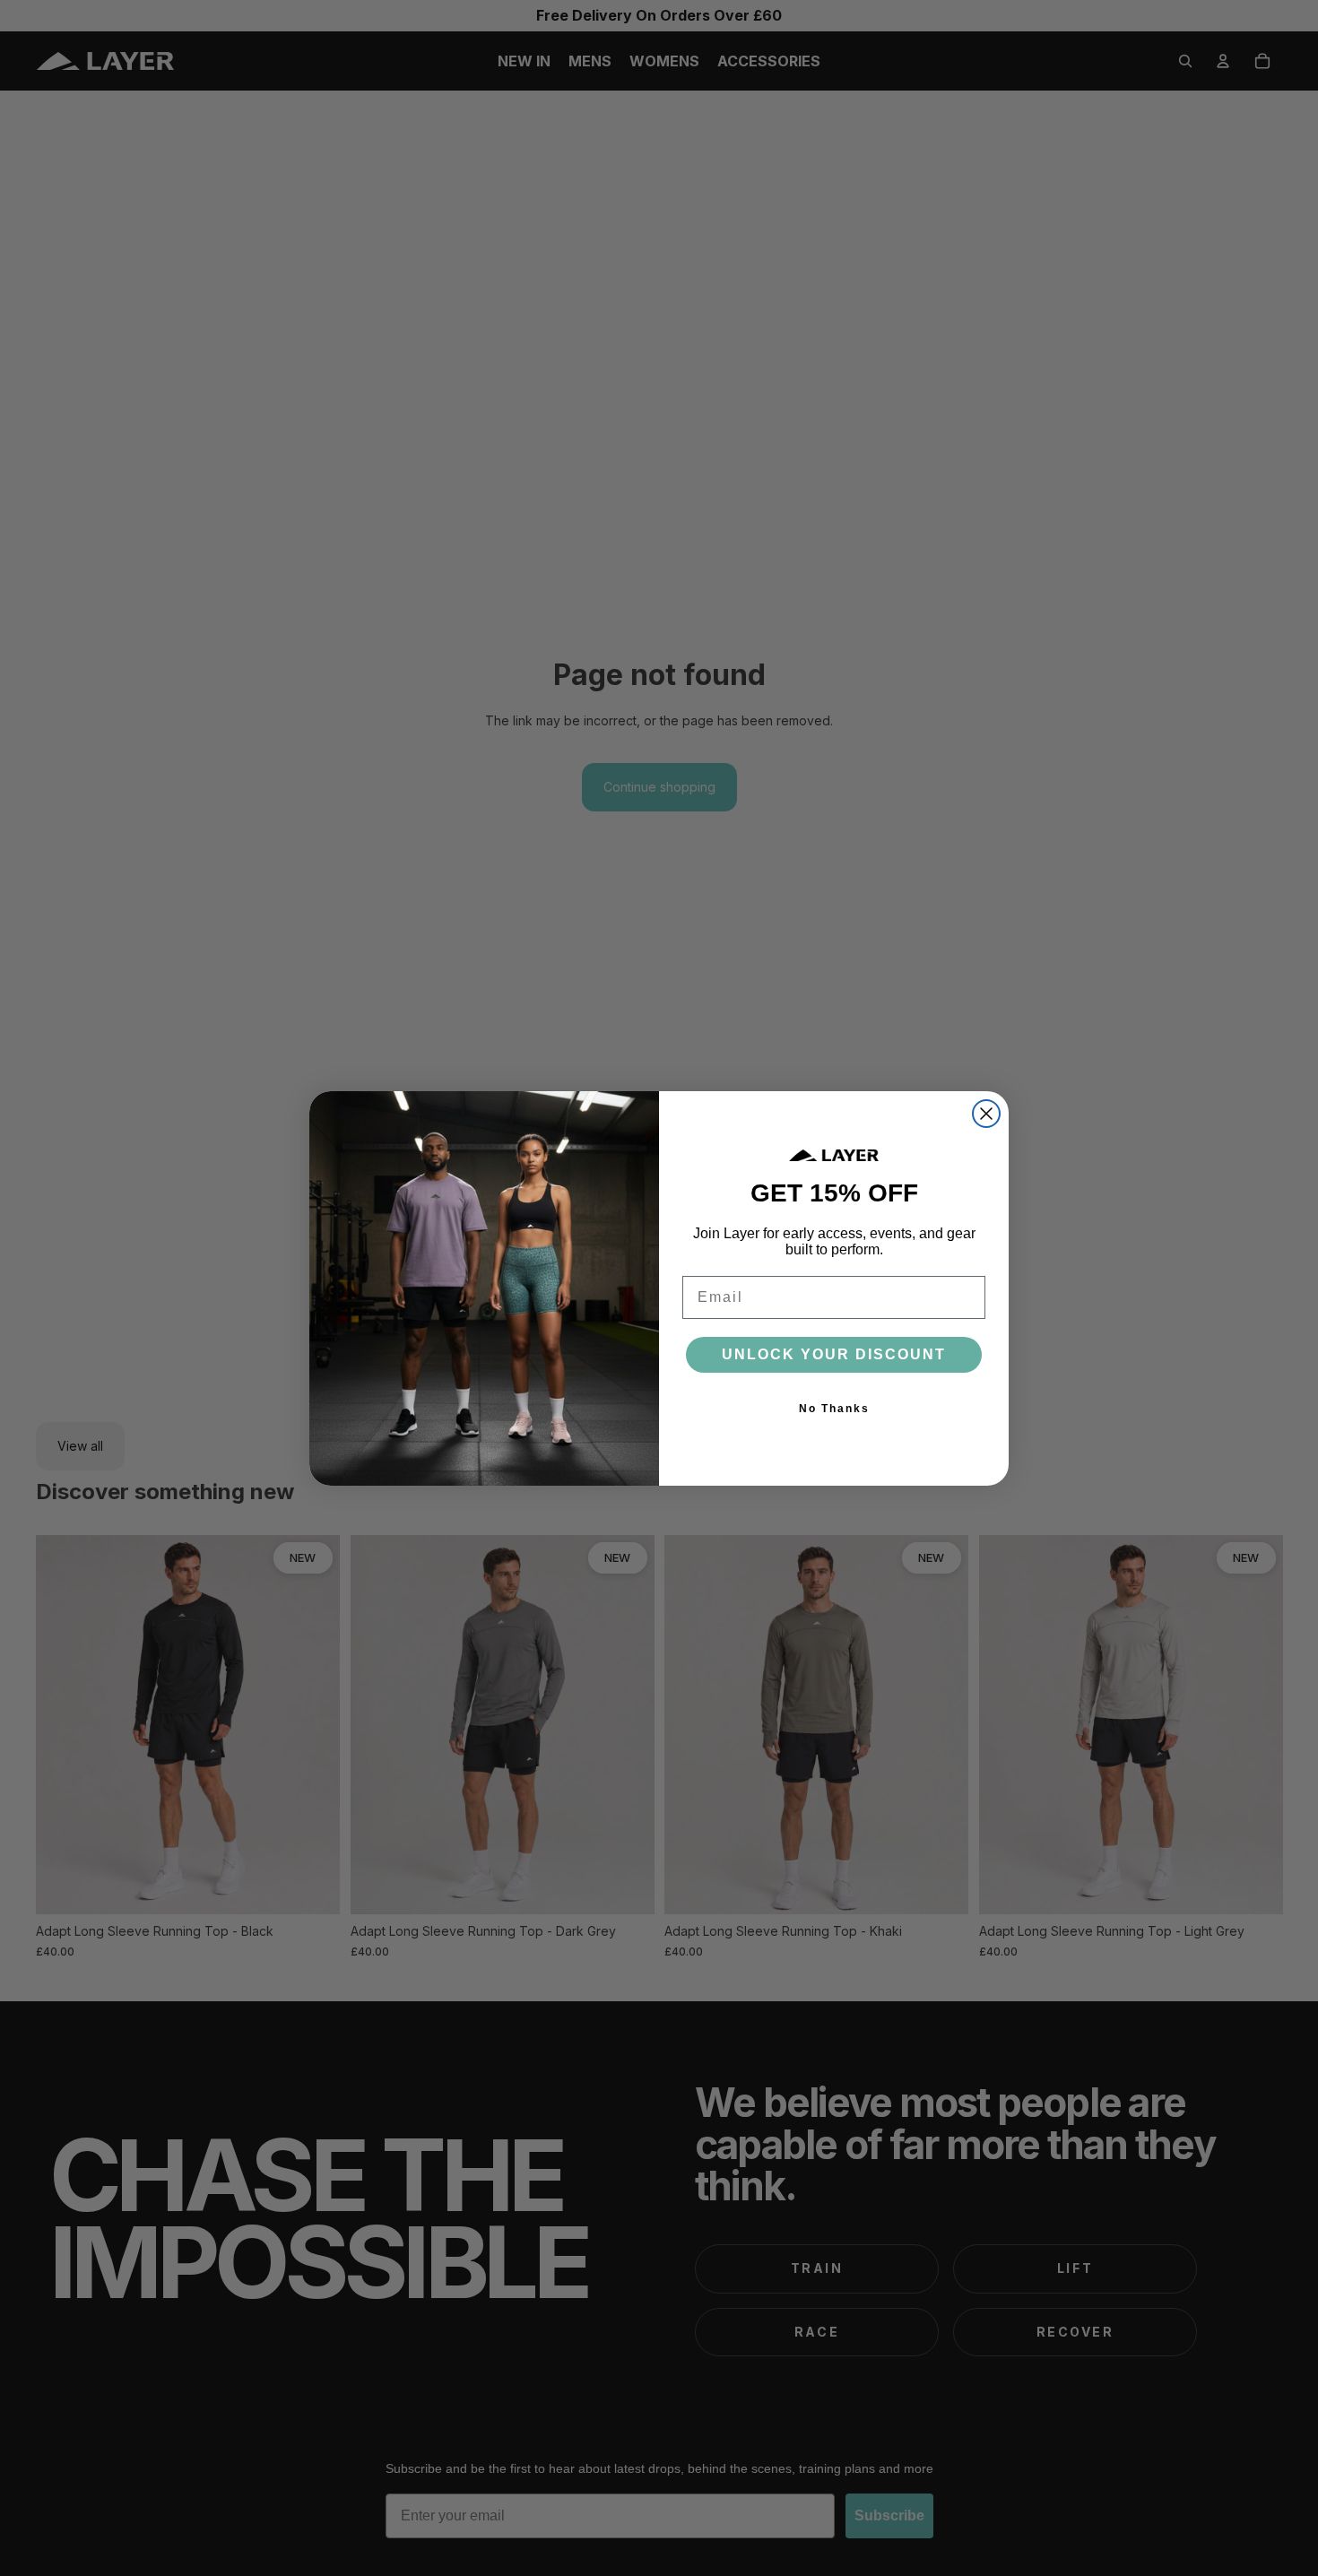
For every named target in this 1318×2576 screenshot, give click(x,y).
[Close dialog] (986, 1114)
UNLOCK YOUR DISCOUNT (834, 1354)
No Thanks (834, 1409)
